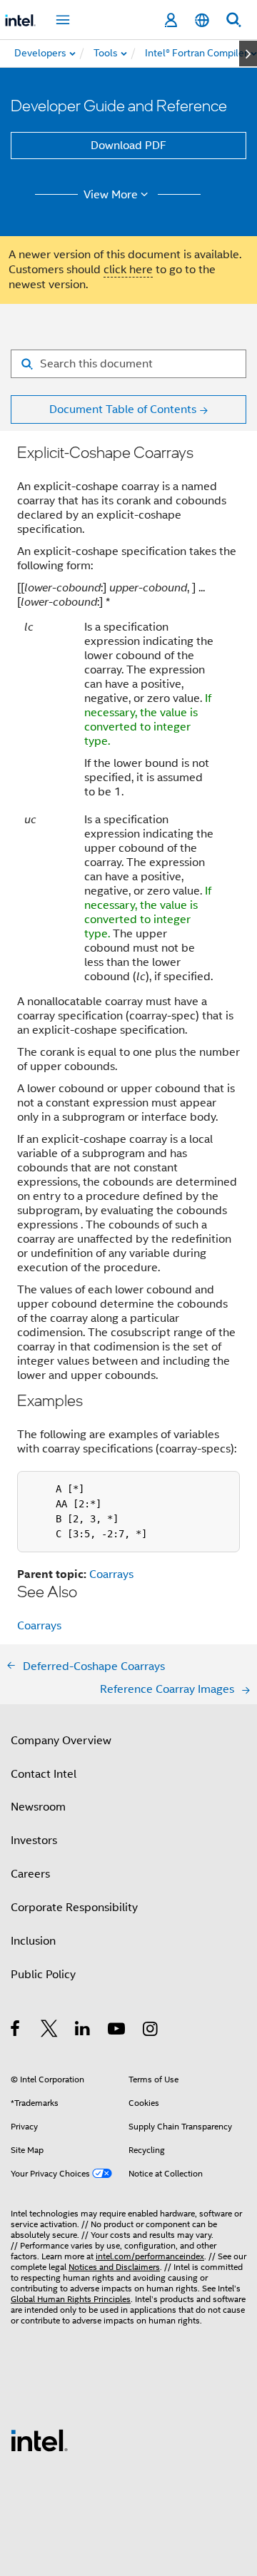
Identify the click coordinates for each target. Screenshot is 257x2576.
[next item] (248, 54)
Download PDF (128, 146)
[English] (202, 20)
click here (128, 270)
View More (111, 195)
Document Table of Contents (123, 409)
